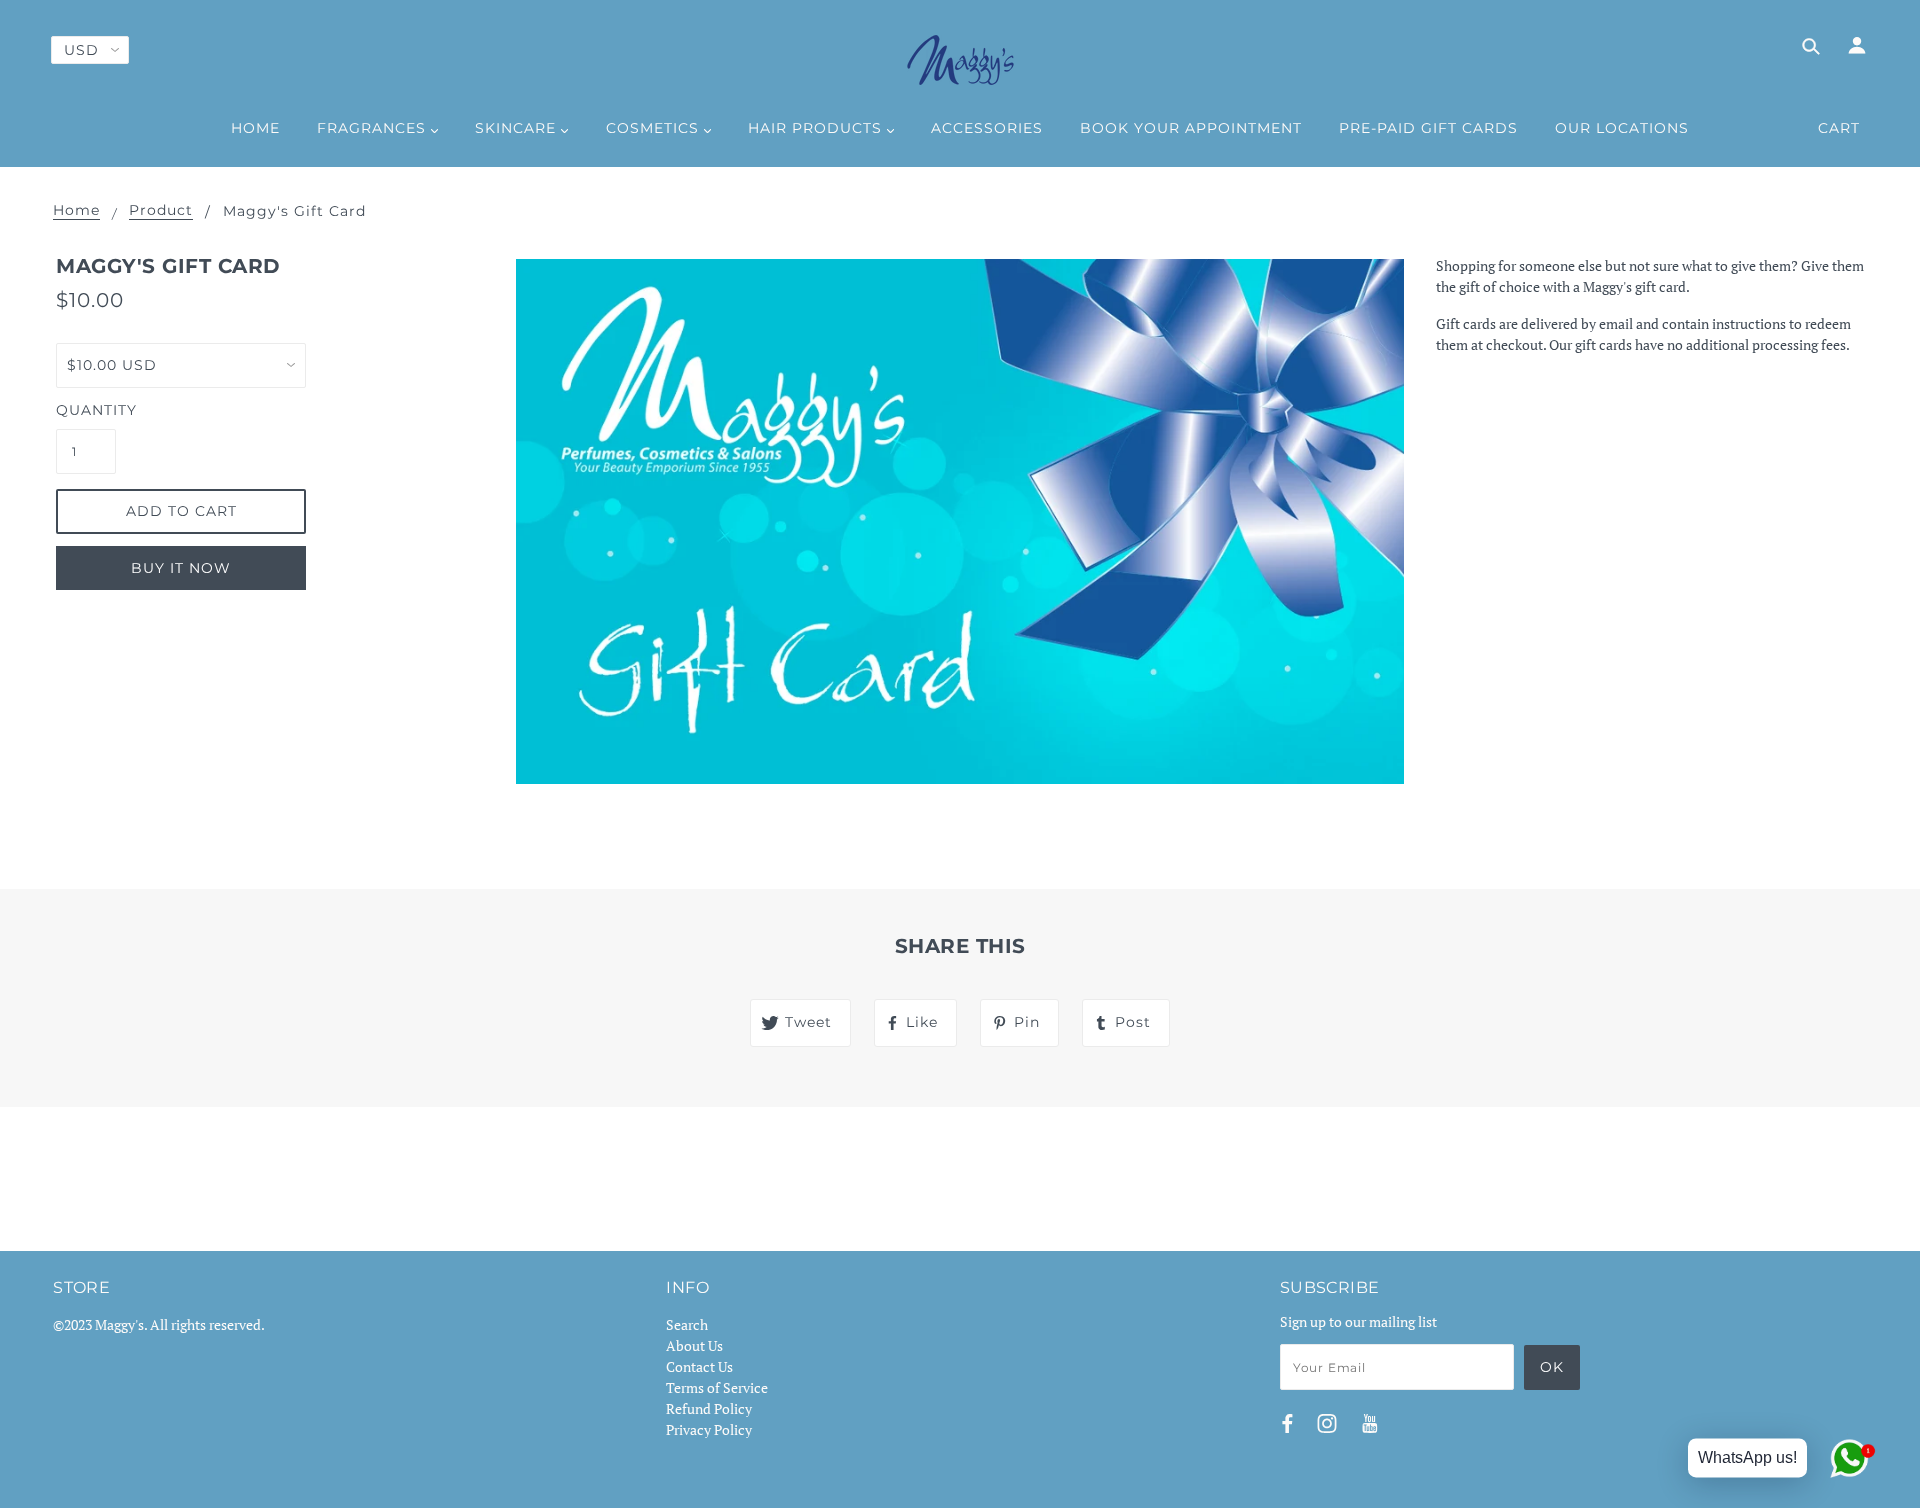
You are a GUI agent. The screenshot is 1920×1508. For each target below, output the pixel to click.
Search (687, 1324)
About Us (694, 1345)
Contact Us (699, 1366)
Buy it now (181, 568)
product (161, 211)
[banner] (960, 60)
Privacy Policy (709, 1429)
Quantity (86, 410)
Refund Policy (709, 1408)
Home (76, 211)
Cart (1839, 128)
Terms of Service (717, 1387)
